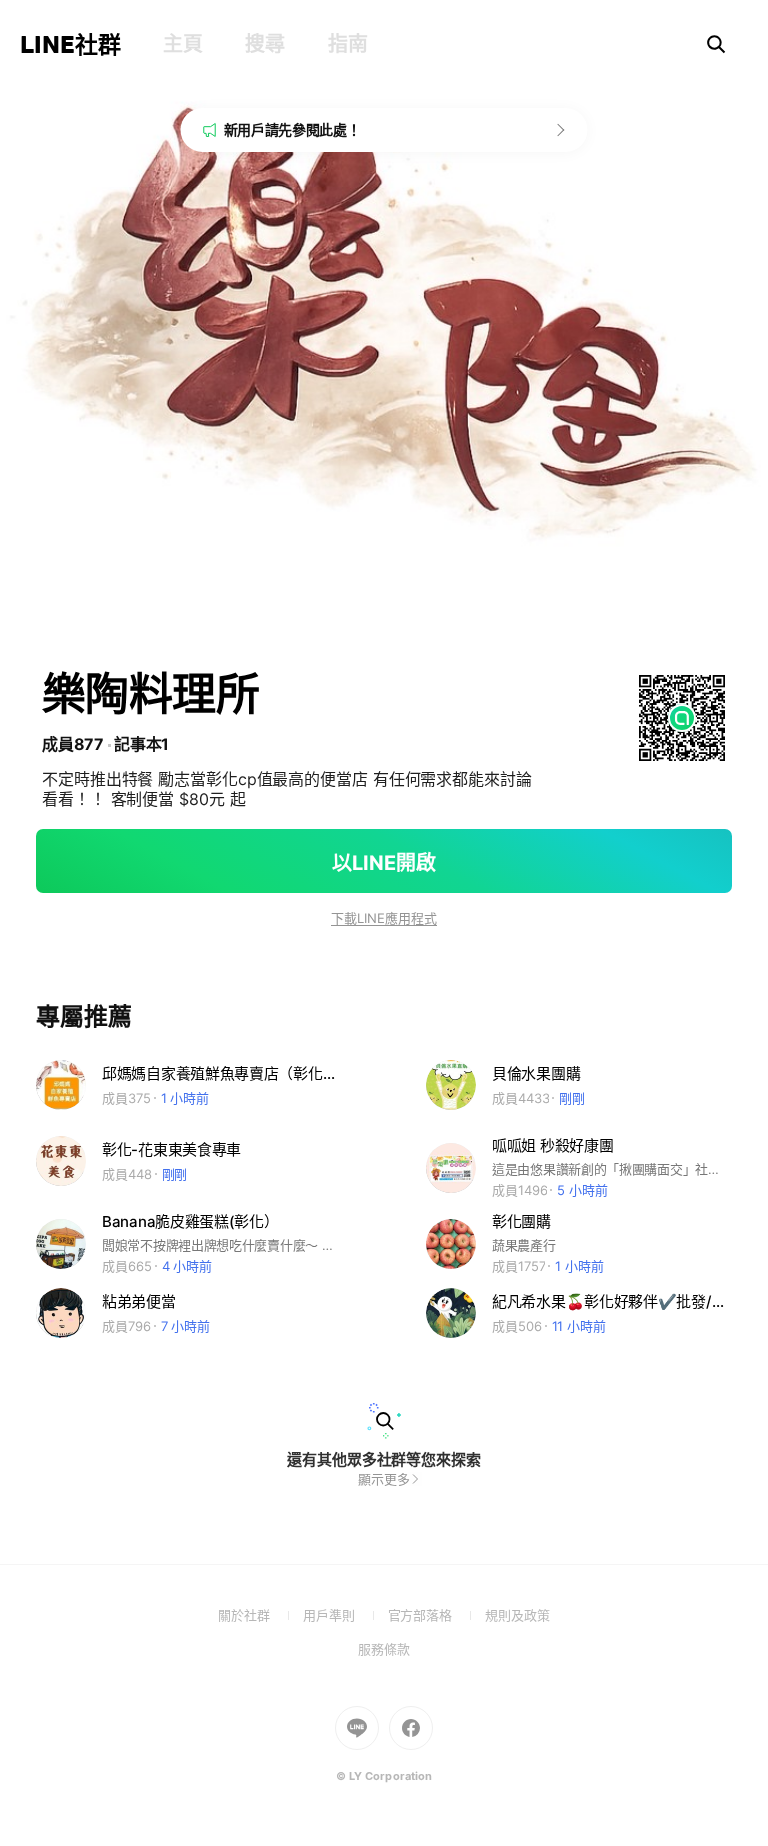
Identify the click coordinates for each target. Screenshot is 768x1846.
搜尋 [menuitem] (264, 44)
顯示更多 (384, 1479)
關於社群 (260, 1615)
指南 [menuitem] (347, 44)
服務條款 (384, 1649)
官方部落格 (436, 1615)
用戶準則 (345, 1615)
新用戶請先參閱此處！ (292, 129)
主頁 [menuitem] (182, 44)
